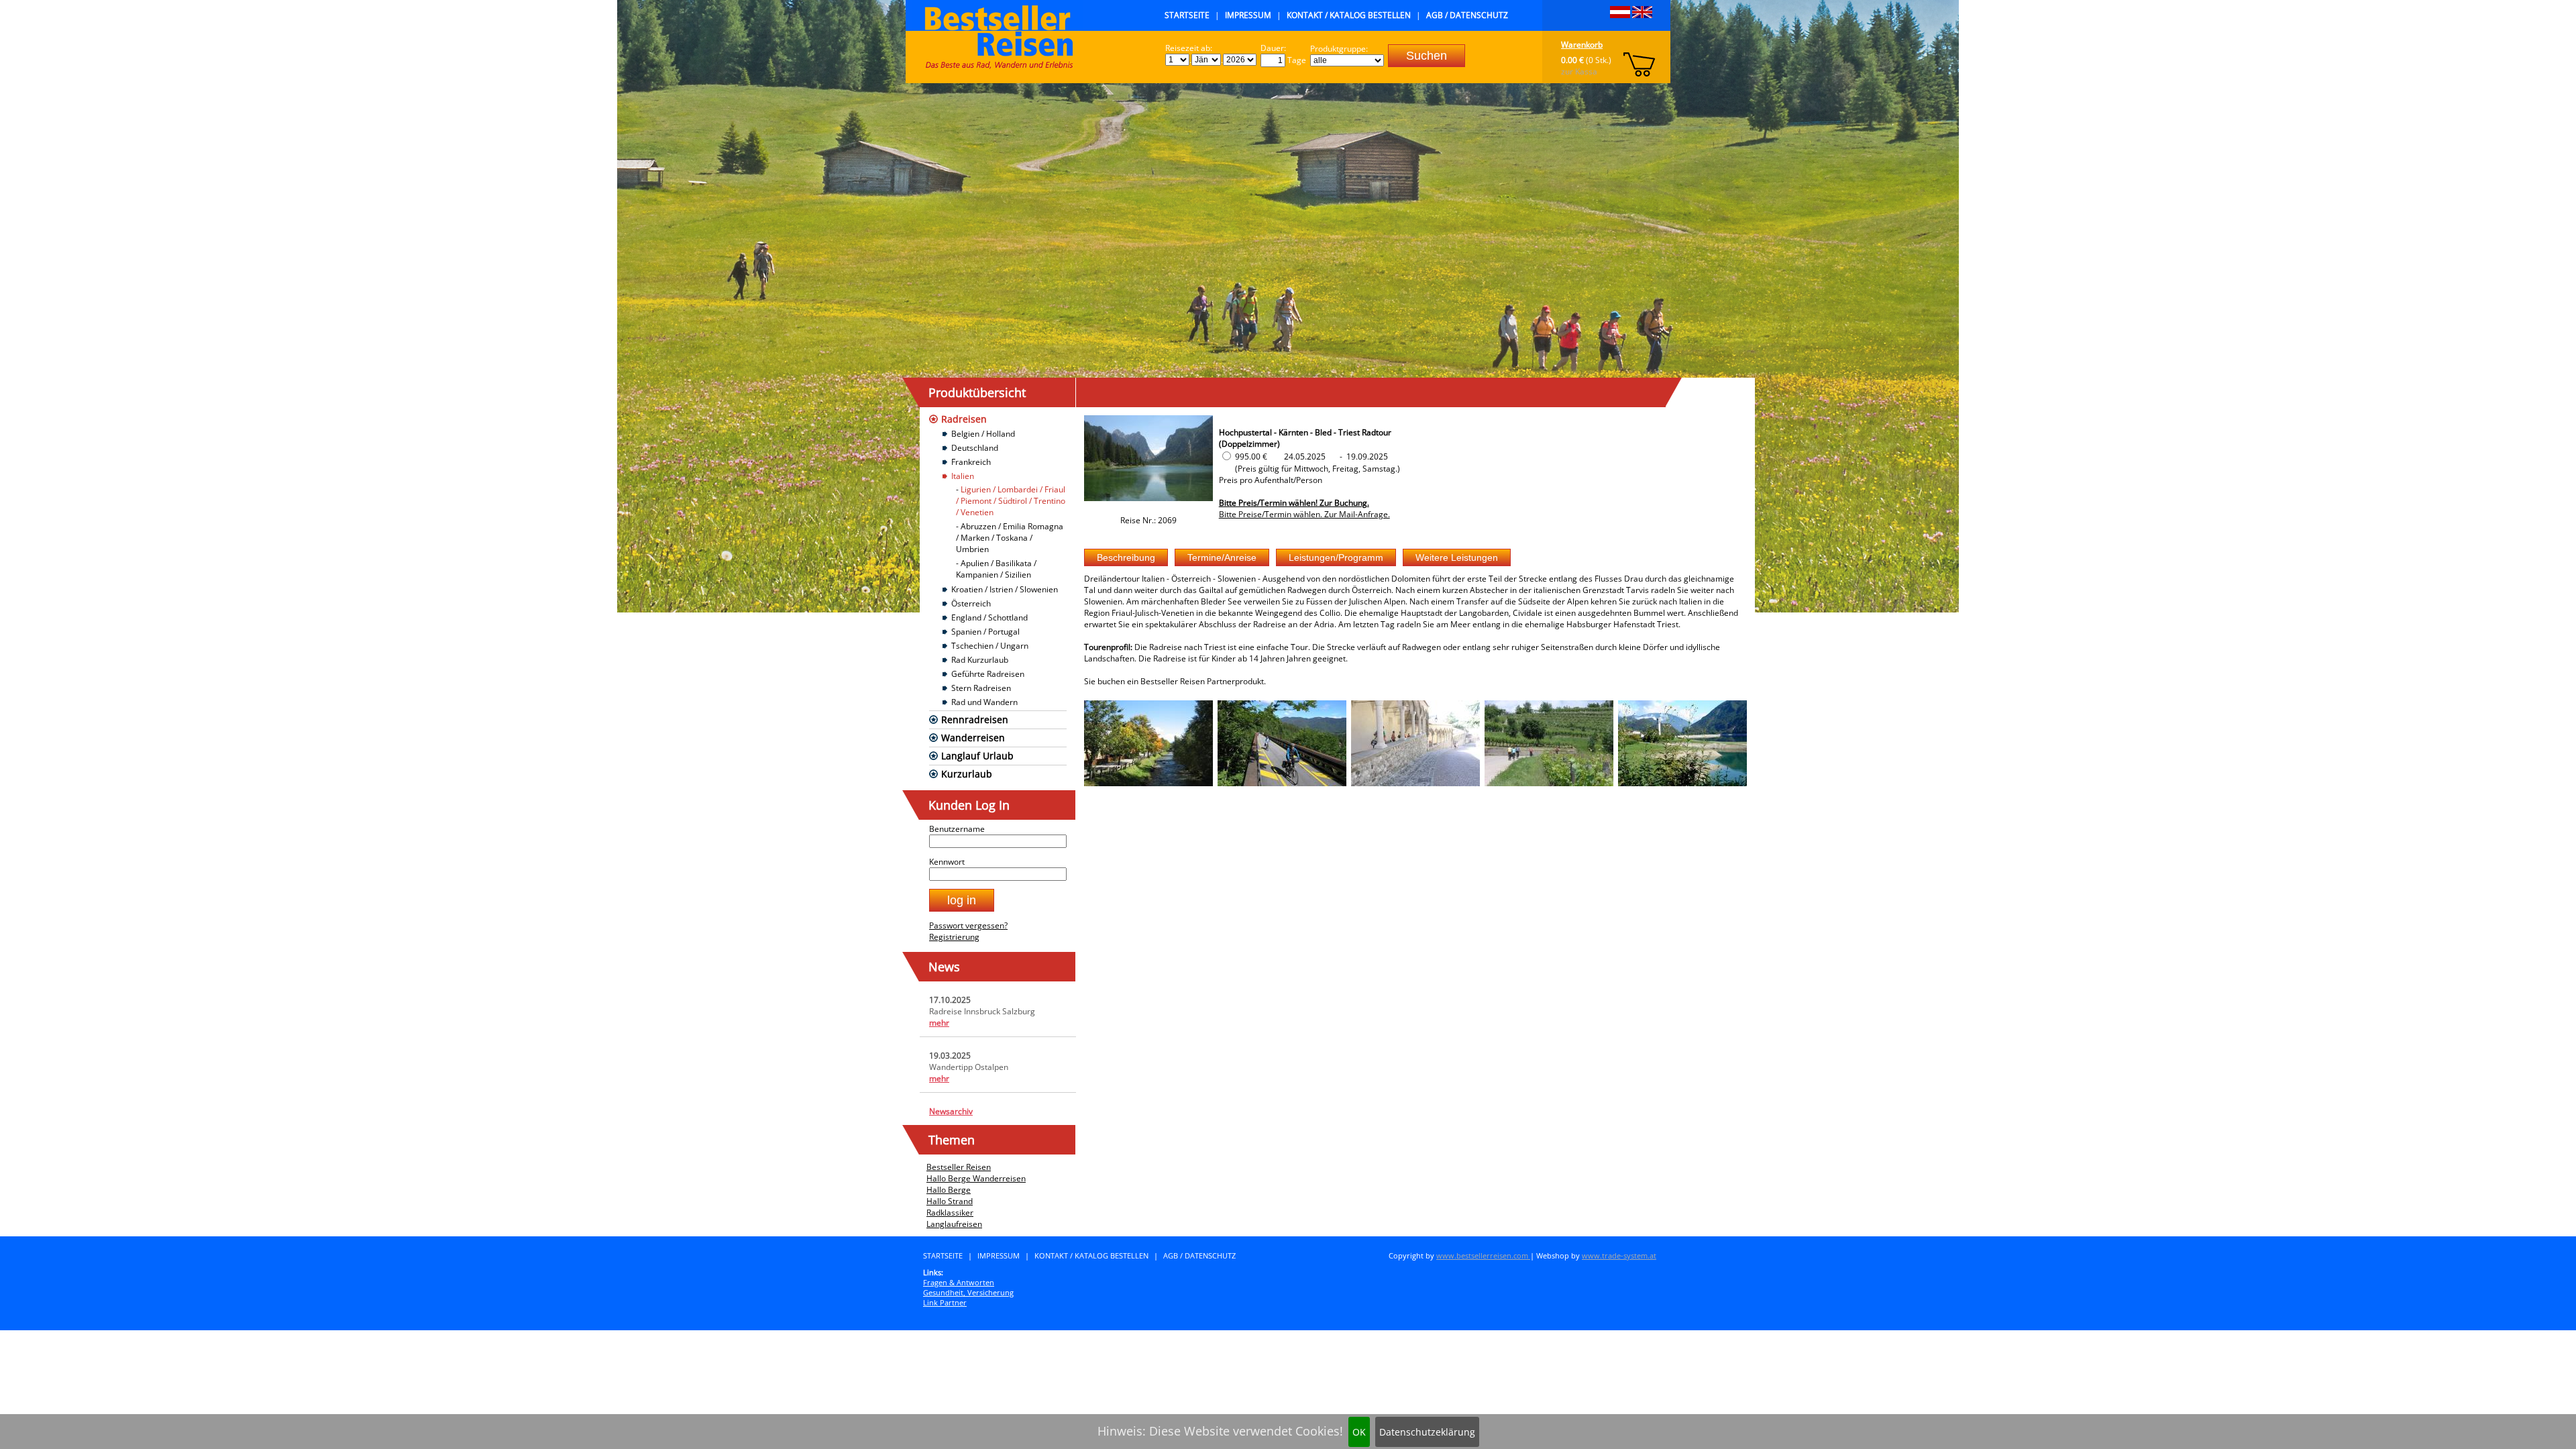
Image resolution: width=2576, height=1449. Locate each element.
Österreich (971, 603)
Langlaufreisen (954, 1224)
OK (1359, 1432)
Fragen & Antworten (959, 1282)
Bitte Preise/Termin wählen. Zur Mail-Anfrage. (1304, 514)
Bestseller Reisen (959, 1167)
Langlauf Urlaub (977, 756)
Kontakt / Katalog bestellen (1349, 15)
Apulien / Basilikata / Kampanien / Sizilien (996, 569)
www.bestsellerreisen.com (1483, 1255)
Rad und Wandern (984, 702)
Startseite (1187, 15)
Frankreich (971, 462)
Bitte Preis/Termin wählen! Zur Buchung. (1294, 503)
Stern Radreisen (981, 688)
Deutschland (975, 448)
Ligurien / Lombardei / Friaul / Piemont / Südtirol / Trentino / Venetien (1011, 501)
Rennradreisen (975, 719)
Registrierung (954, 937)
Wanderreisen (973, 738)
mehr (939, 1023)
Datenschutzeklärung (1427, 1432)
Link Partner (945, 1302)
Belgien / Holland (983, 434)
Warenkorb (1582, 45)
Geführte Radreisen (988, 674)
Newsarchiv (951, 1111)
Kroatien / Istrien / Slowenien (1005, 589)
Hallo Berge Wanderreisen (976, 1178)
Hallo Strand (950, 1201)
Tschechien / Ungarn (990, 646)
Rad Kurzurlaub (980, 660)
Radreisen (964, 419)
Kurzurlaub (967, 774)
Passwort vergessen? (968, 925)
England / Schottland (989, 618)
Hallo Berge (949, 1190)
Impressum (1248, 15)
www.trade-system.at (1619, 1255)
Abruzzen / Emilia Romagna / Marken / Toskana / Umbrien (1010, 538)
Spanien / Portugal (985, 632)
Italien (963, 476)
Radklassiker (950, 1213)
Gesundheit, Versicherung (968, 1292)
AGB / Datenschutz (1467, 15)
